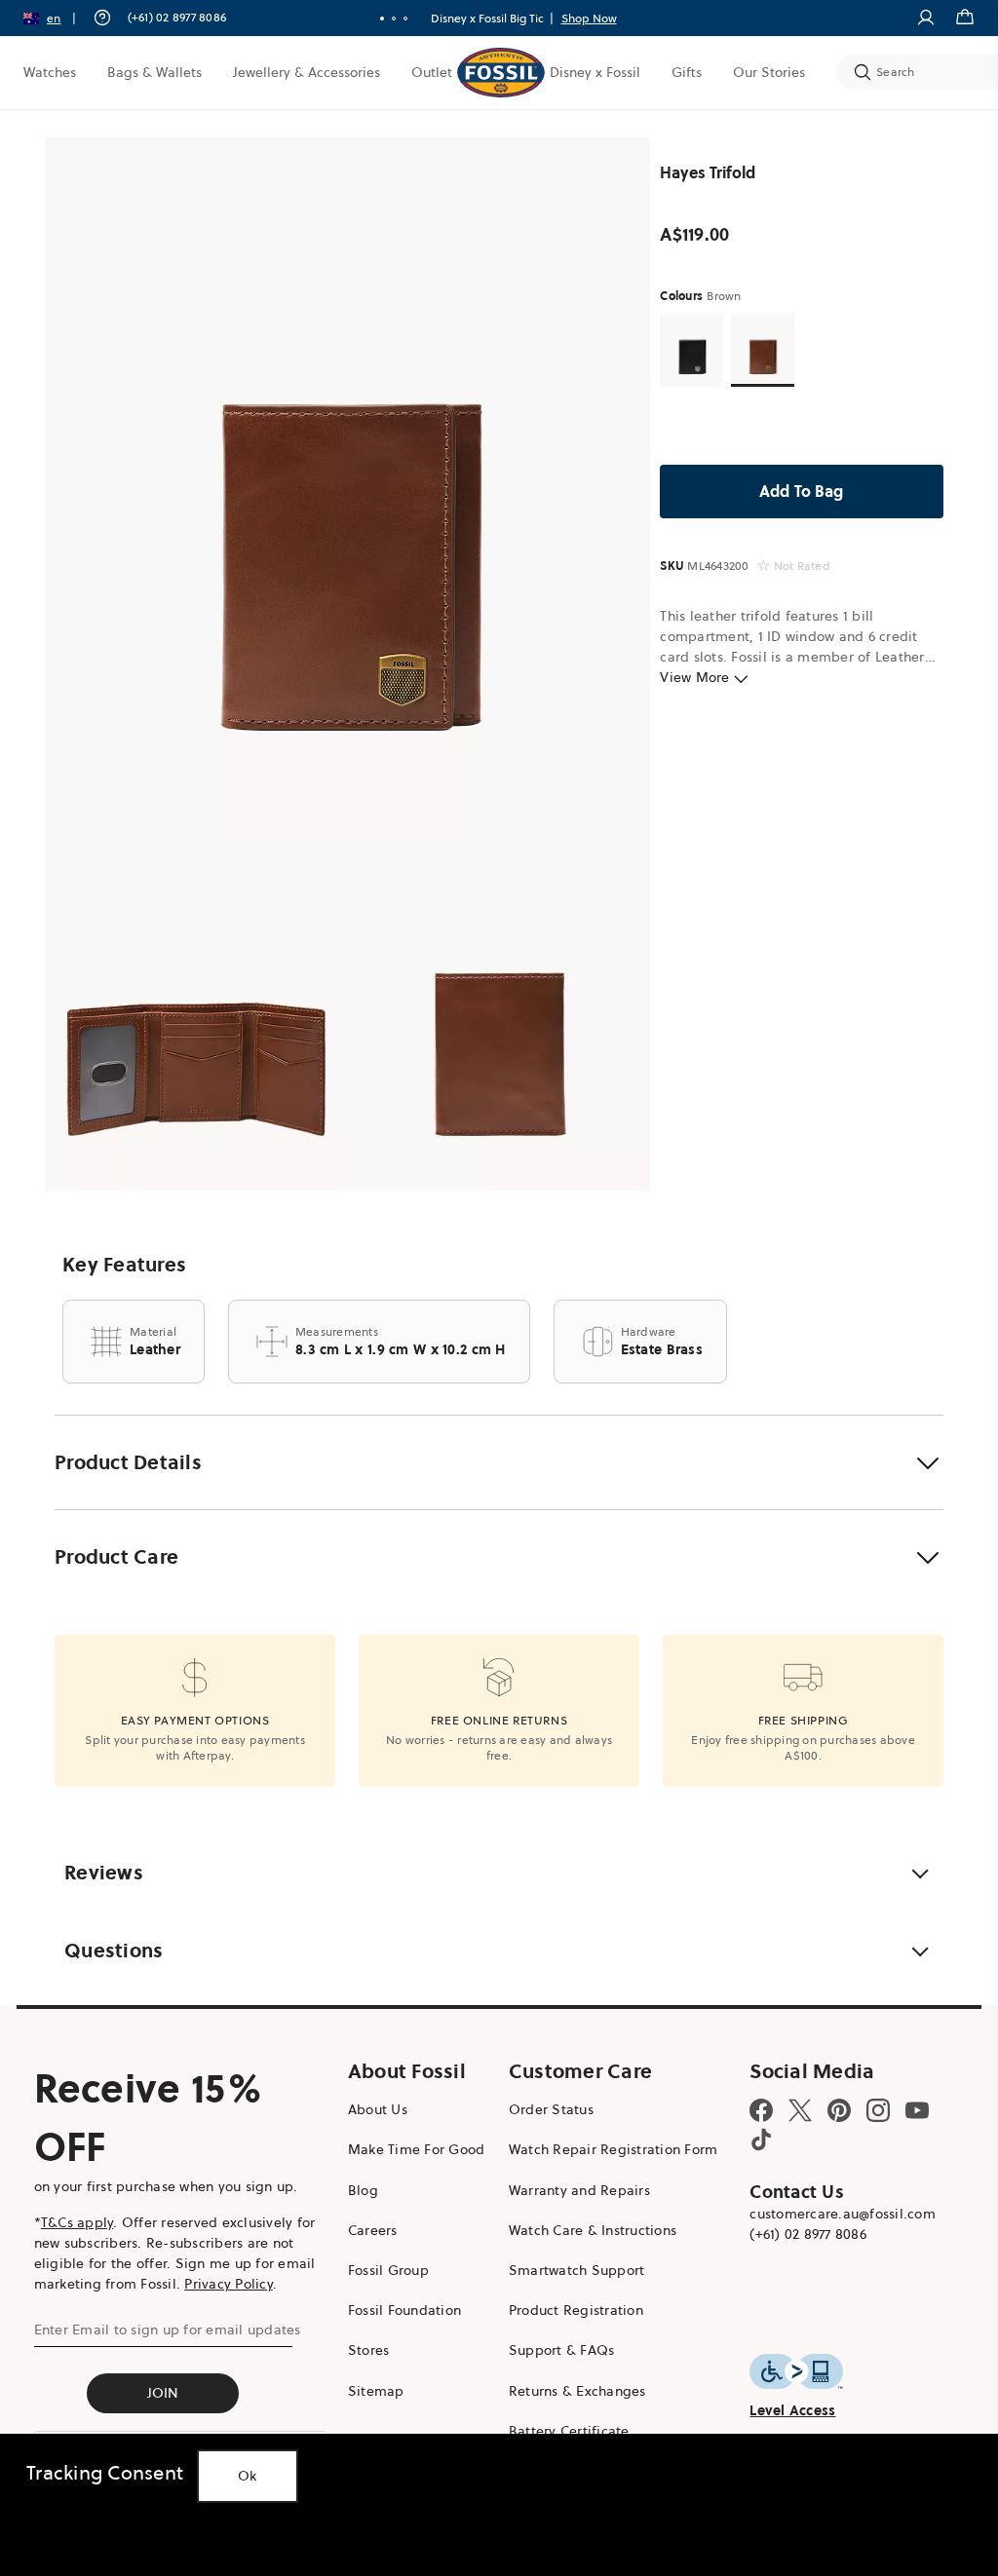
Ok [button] (248, 2476)
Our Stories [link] (769, 72)
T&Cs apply (77, 2222)
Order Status (551, 2109)
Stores (369, 2350)
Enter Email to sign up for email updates (168, 2330)
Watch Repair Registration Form (614, 2149)
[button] (56, 18)
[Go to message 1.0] (374, 19)
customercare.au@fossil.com (843, 2214)
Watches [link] (50, 72)
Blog (363, 2190)
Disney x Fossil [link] (595, 72)
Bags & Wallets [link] (154, 72)
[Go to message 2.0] (386, 19)
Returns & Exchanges (577, 2391)
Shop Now (570, 18)
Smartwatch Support (577, 2270)
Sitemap (376, 2391)
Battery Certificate (569, 2431)
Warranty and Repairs (579, 2190)
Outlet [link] (432, 72)
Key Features (124, 1265)
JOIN (163, 2393)
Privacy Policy (229, 2284)
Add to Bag (802, 491)
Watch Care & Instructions (593, 2230)
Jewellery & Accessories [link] (307, 72)
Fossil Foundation (404, 2310)
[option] (347, 489)
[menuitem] (50, 72)
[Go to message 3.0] (398, 19)
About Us (378, 2109)
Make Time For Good (417, 2149)
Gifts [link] (687, 72)
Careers (373, 2230)
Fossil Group (388, 2270)
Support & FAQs (562, 2350)
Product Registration (576, 2310)
